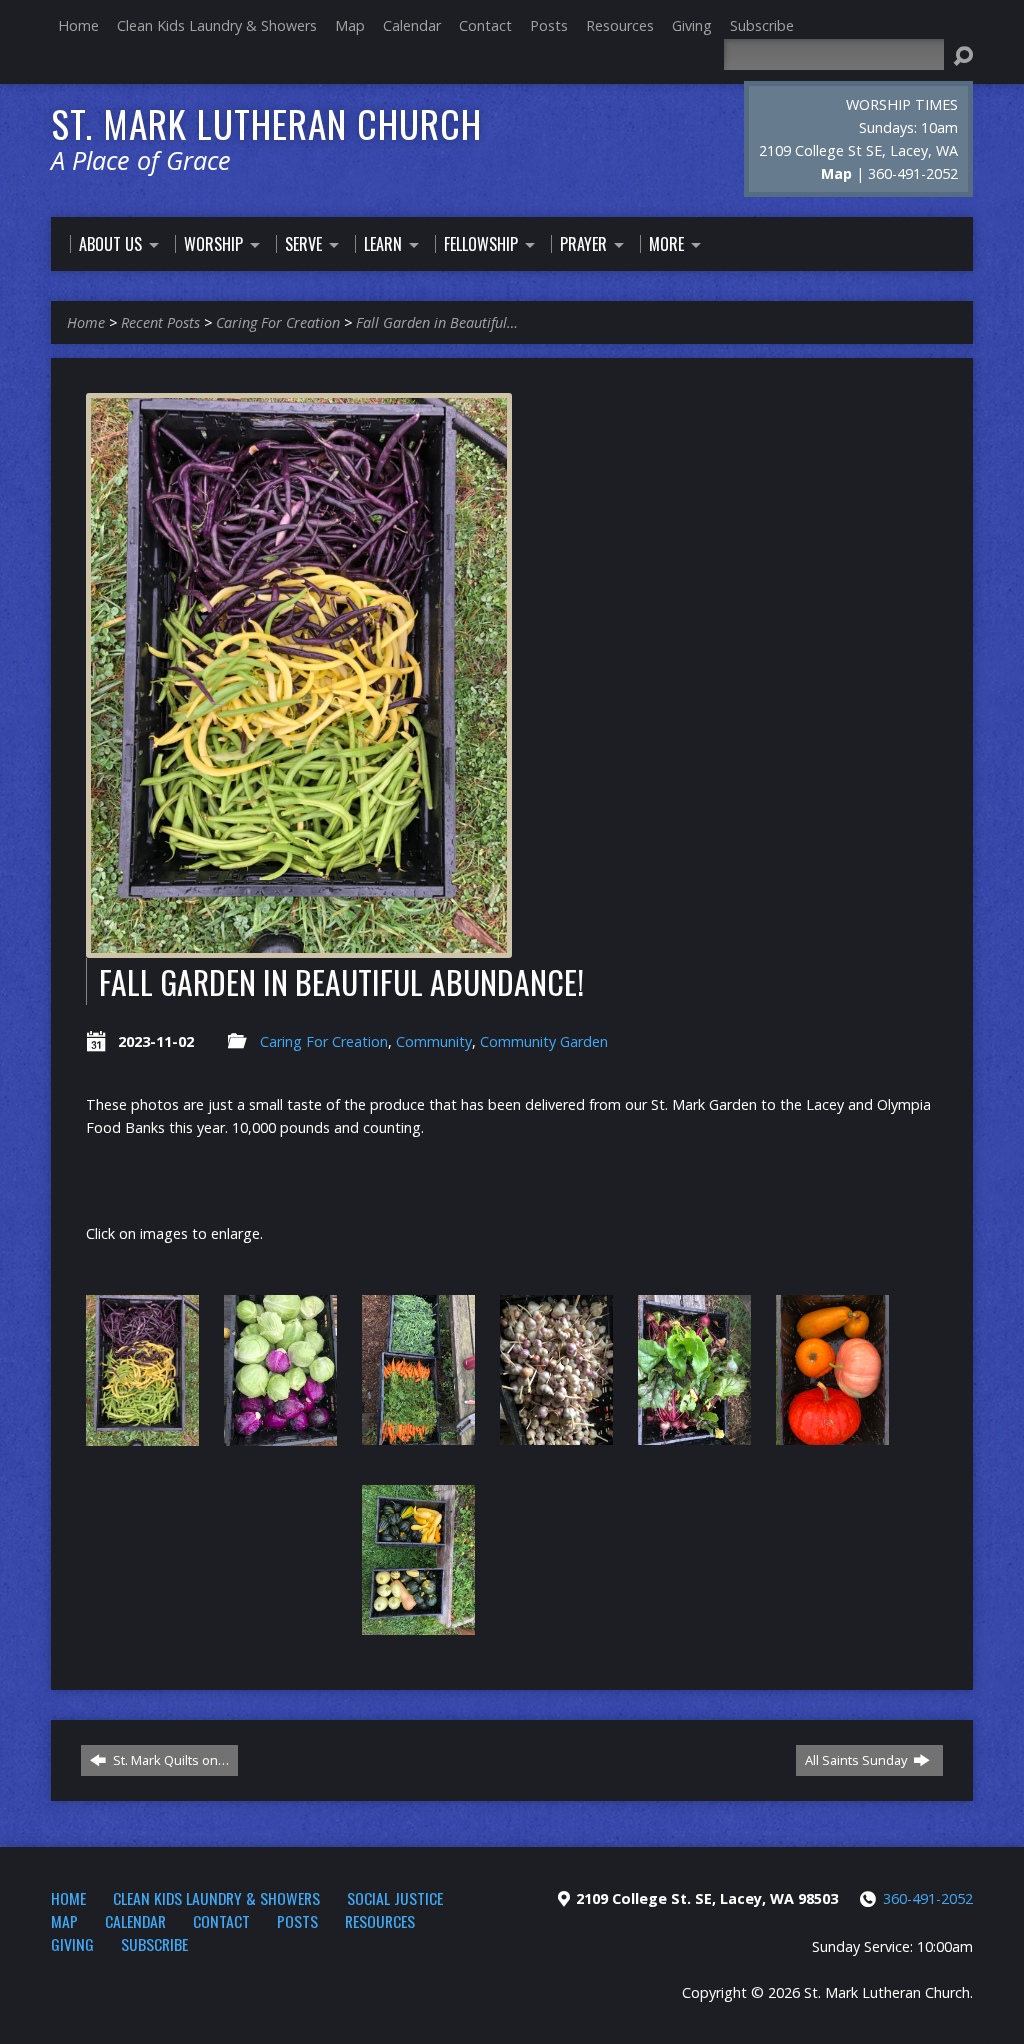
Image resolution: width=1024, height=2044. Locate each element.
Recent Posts (160, 322)
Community (434, 1041)
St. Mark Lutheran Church (266, 123)
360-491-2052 (928, 1898)
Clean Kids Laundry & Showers (217, 25)
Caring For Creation (278, 322)
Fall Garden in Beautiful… (437, 322)
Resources (620, 25)
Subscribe (762, 25)
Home (78, 25)
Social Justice (395, 1898)
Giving (692, 25)
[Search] (963, 56)
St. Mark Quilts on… (169, 1760)
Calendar (412, 25)
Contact (485, 25)
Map (350, 25)
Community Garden (544, 1041)
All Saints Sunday (857, 1760)
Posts (549, 25)
